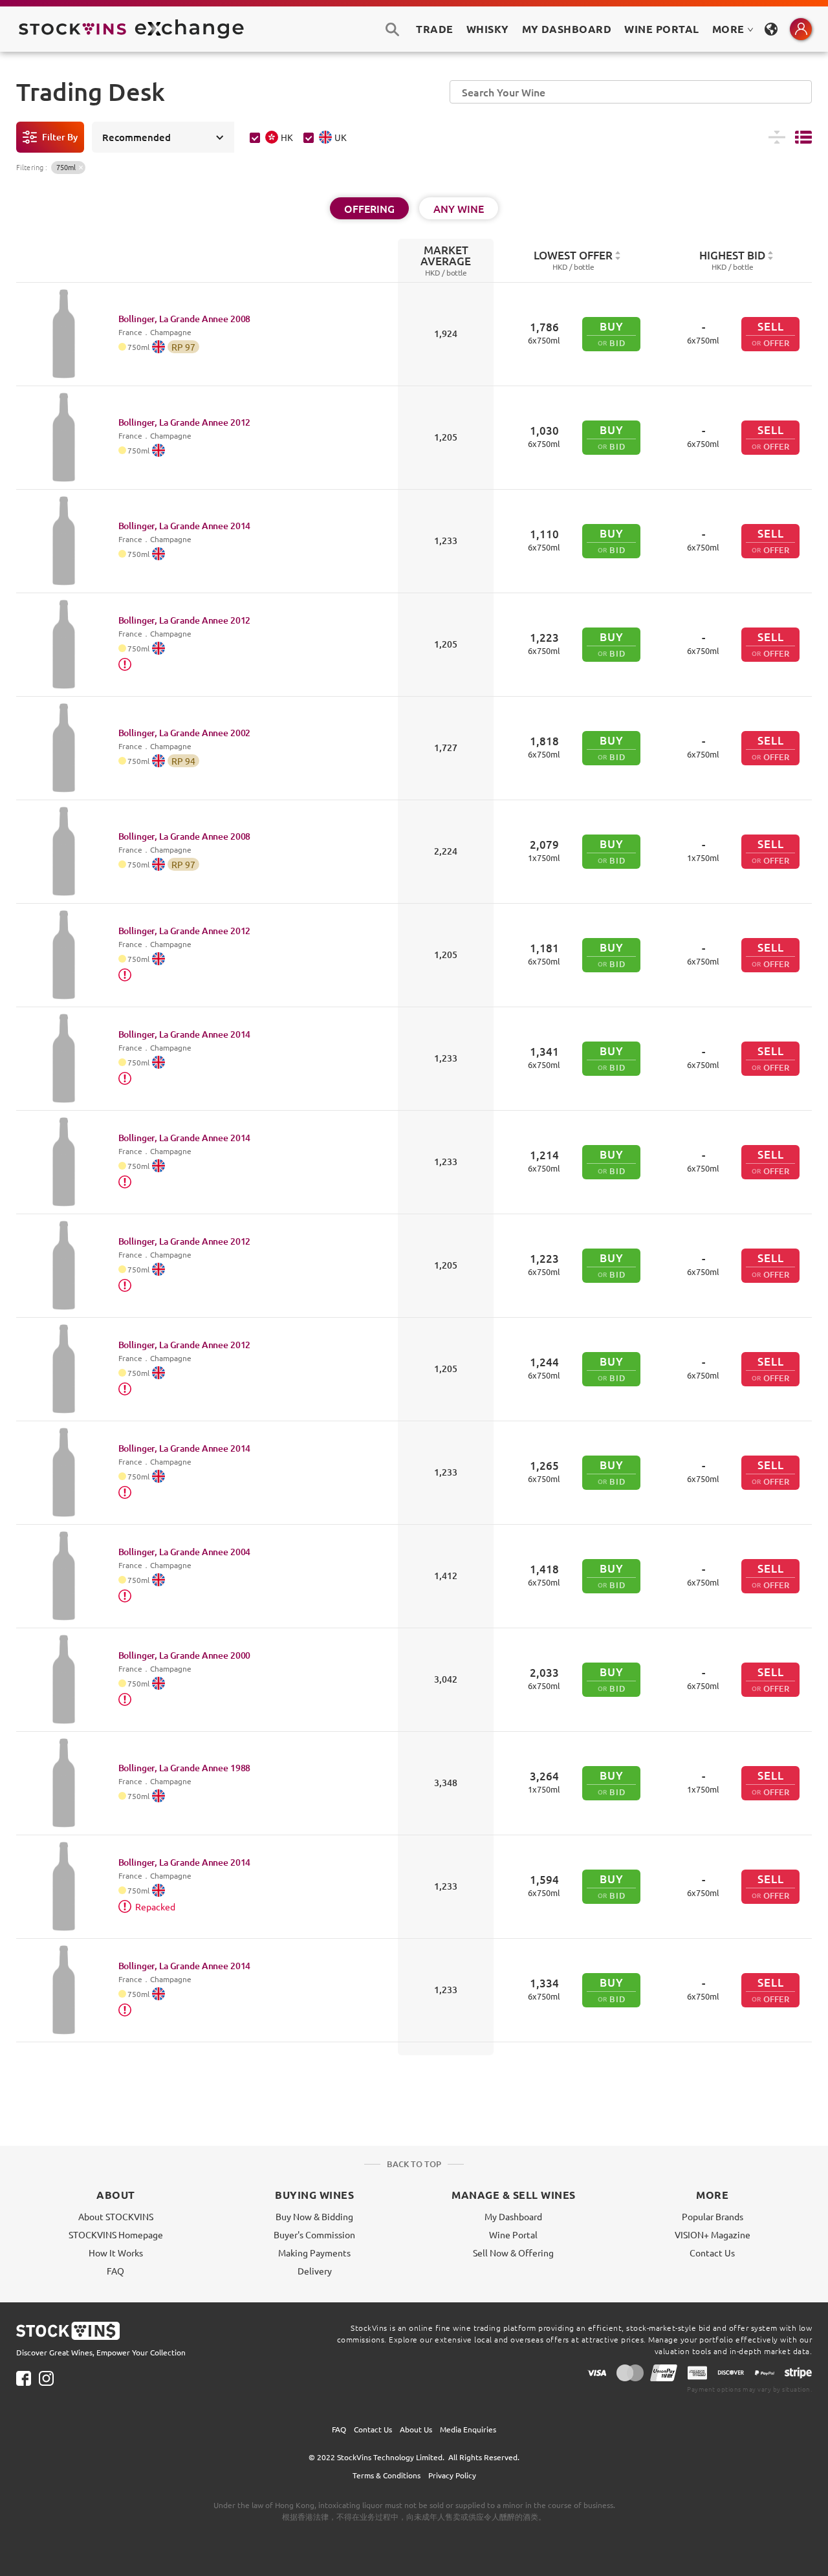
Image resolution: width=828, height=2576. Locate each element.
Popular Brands (713, 2216)
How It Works (116, 2253)
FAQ (115, 2271)
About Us (416, 2429)
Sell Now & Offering (513, 2253)
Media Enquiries (468, 2429)
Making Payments (314, 2253)
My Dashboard (513, 2216)
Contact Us (712, 2253)
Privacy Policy (452, 2475)
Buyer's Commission (314, 2234)
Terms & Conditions (387, 2475)
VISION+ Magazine (713, 2234)
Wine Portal (661, 29)
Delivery (315, 2271)
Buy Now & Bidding (314, 2216)
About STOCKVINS (116, 2216)
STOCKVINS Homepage (116, 2234)
